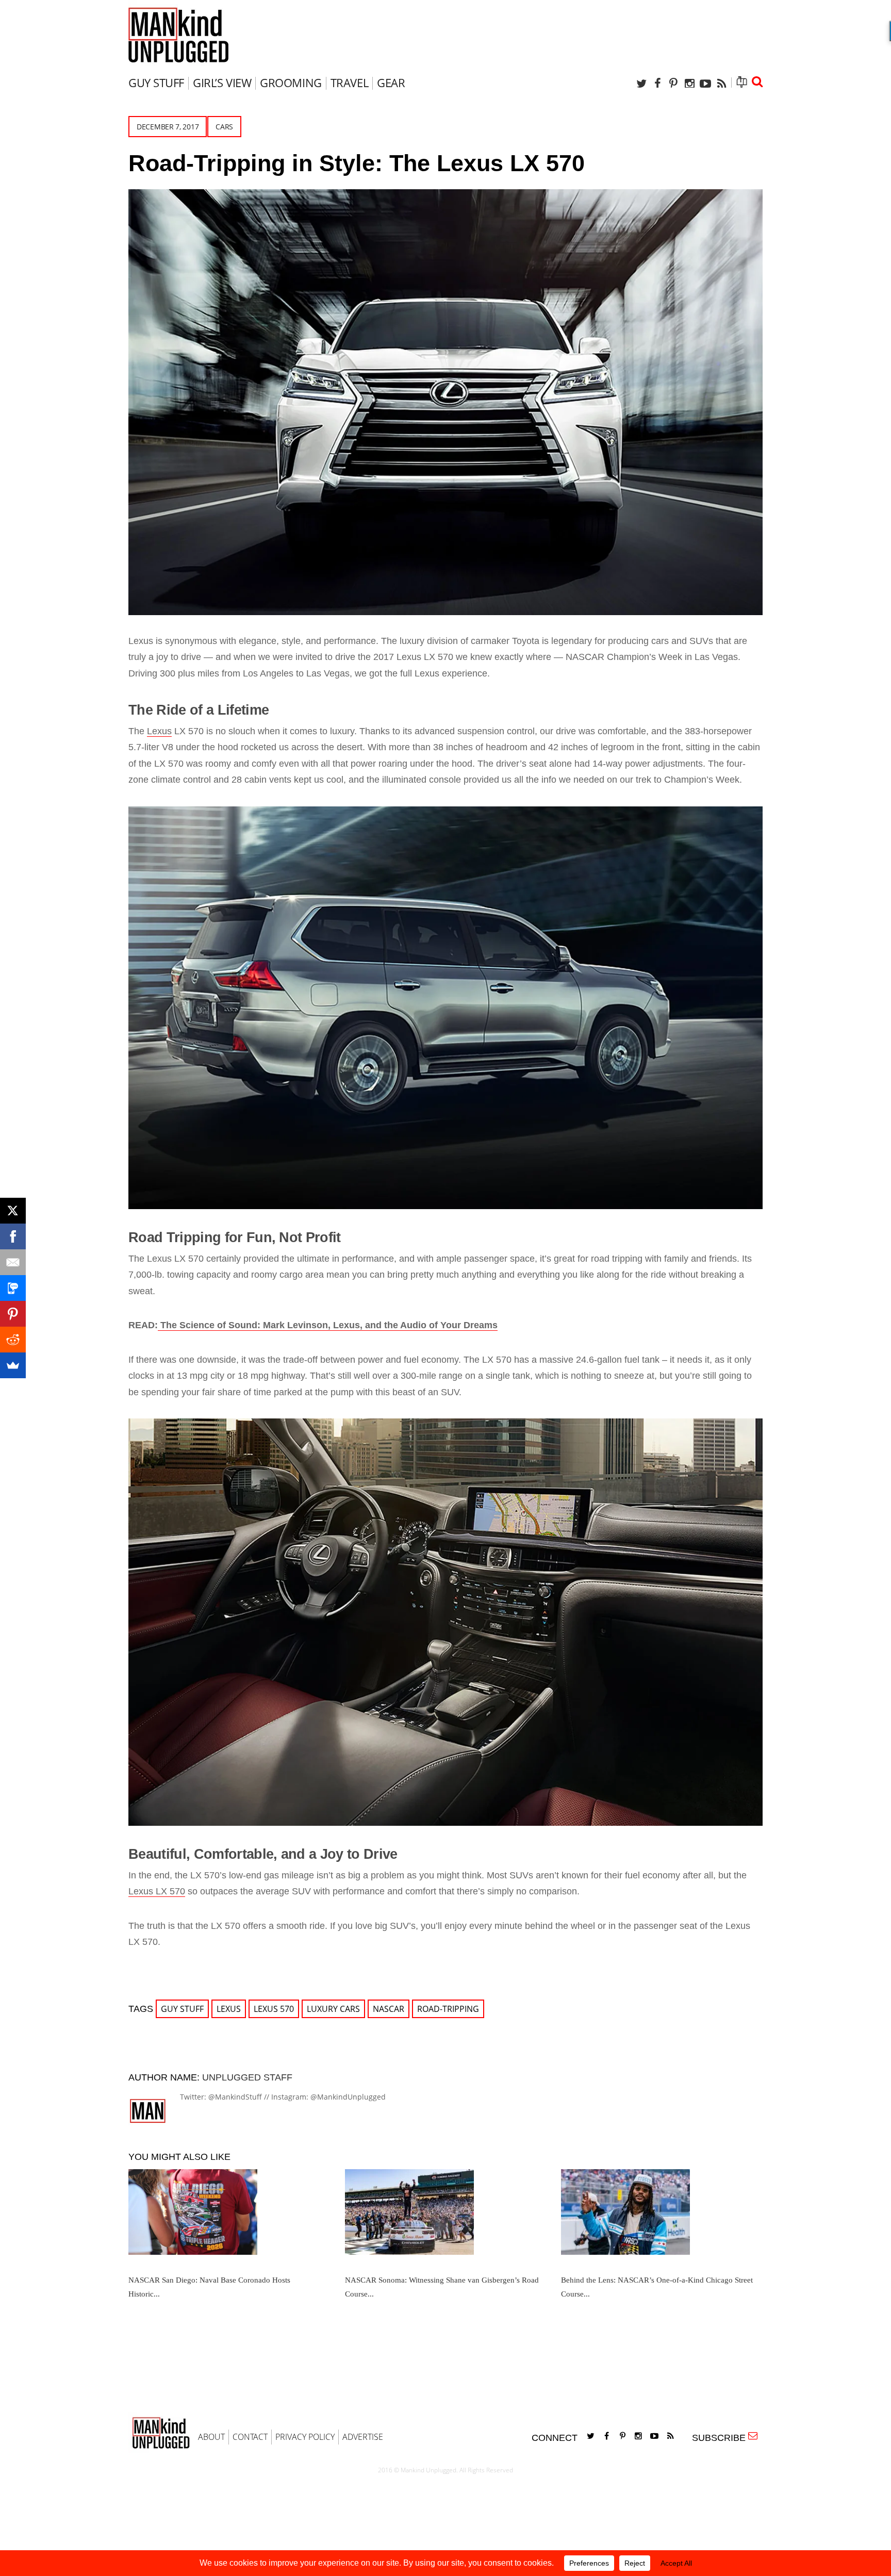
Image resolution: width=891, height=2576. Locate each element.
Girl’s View (222, 82)
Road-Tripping (448, 2009)
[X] (13, 1211)
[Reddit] (13, 1340)
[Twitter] (641, 83)
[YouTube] (705, 83)
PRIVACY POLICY (305, 2437)
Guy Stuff (156, 82)
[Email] (13, 1262)
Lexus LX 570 (157, 1891)
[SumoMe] (13, 1365)
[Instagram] (689, 83)
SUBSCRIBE (721, 2438)
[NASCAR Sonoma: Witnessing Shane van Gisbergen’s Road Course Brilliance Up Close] (442, 2216)
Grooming (291, 82)
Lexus (159, 731)
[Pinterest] (673, 83)
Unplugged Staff (247, 2077)
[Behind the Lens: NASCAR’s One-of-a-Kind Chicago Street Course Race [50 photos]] (658, 2216)
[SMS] (13, 1288)
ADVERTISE (363, 2437)
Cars (224, 127)
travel (349, 82)
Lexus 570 (274, 2009)
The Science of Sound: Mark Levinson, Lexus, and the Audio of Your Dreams (328, 1325)
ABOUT (211, 2437)
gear (391, 82)
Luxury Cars (333, 2009)
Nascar (389, 2009)
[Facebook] (657, 83)
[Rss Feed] (721, 83)
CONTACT (250, 2437)
